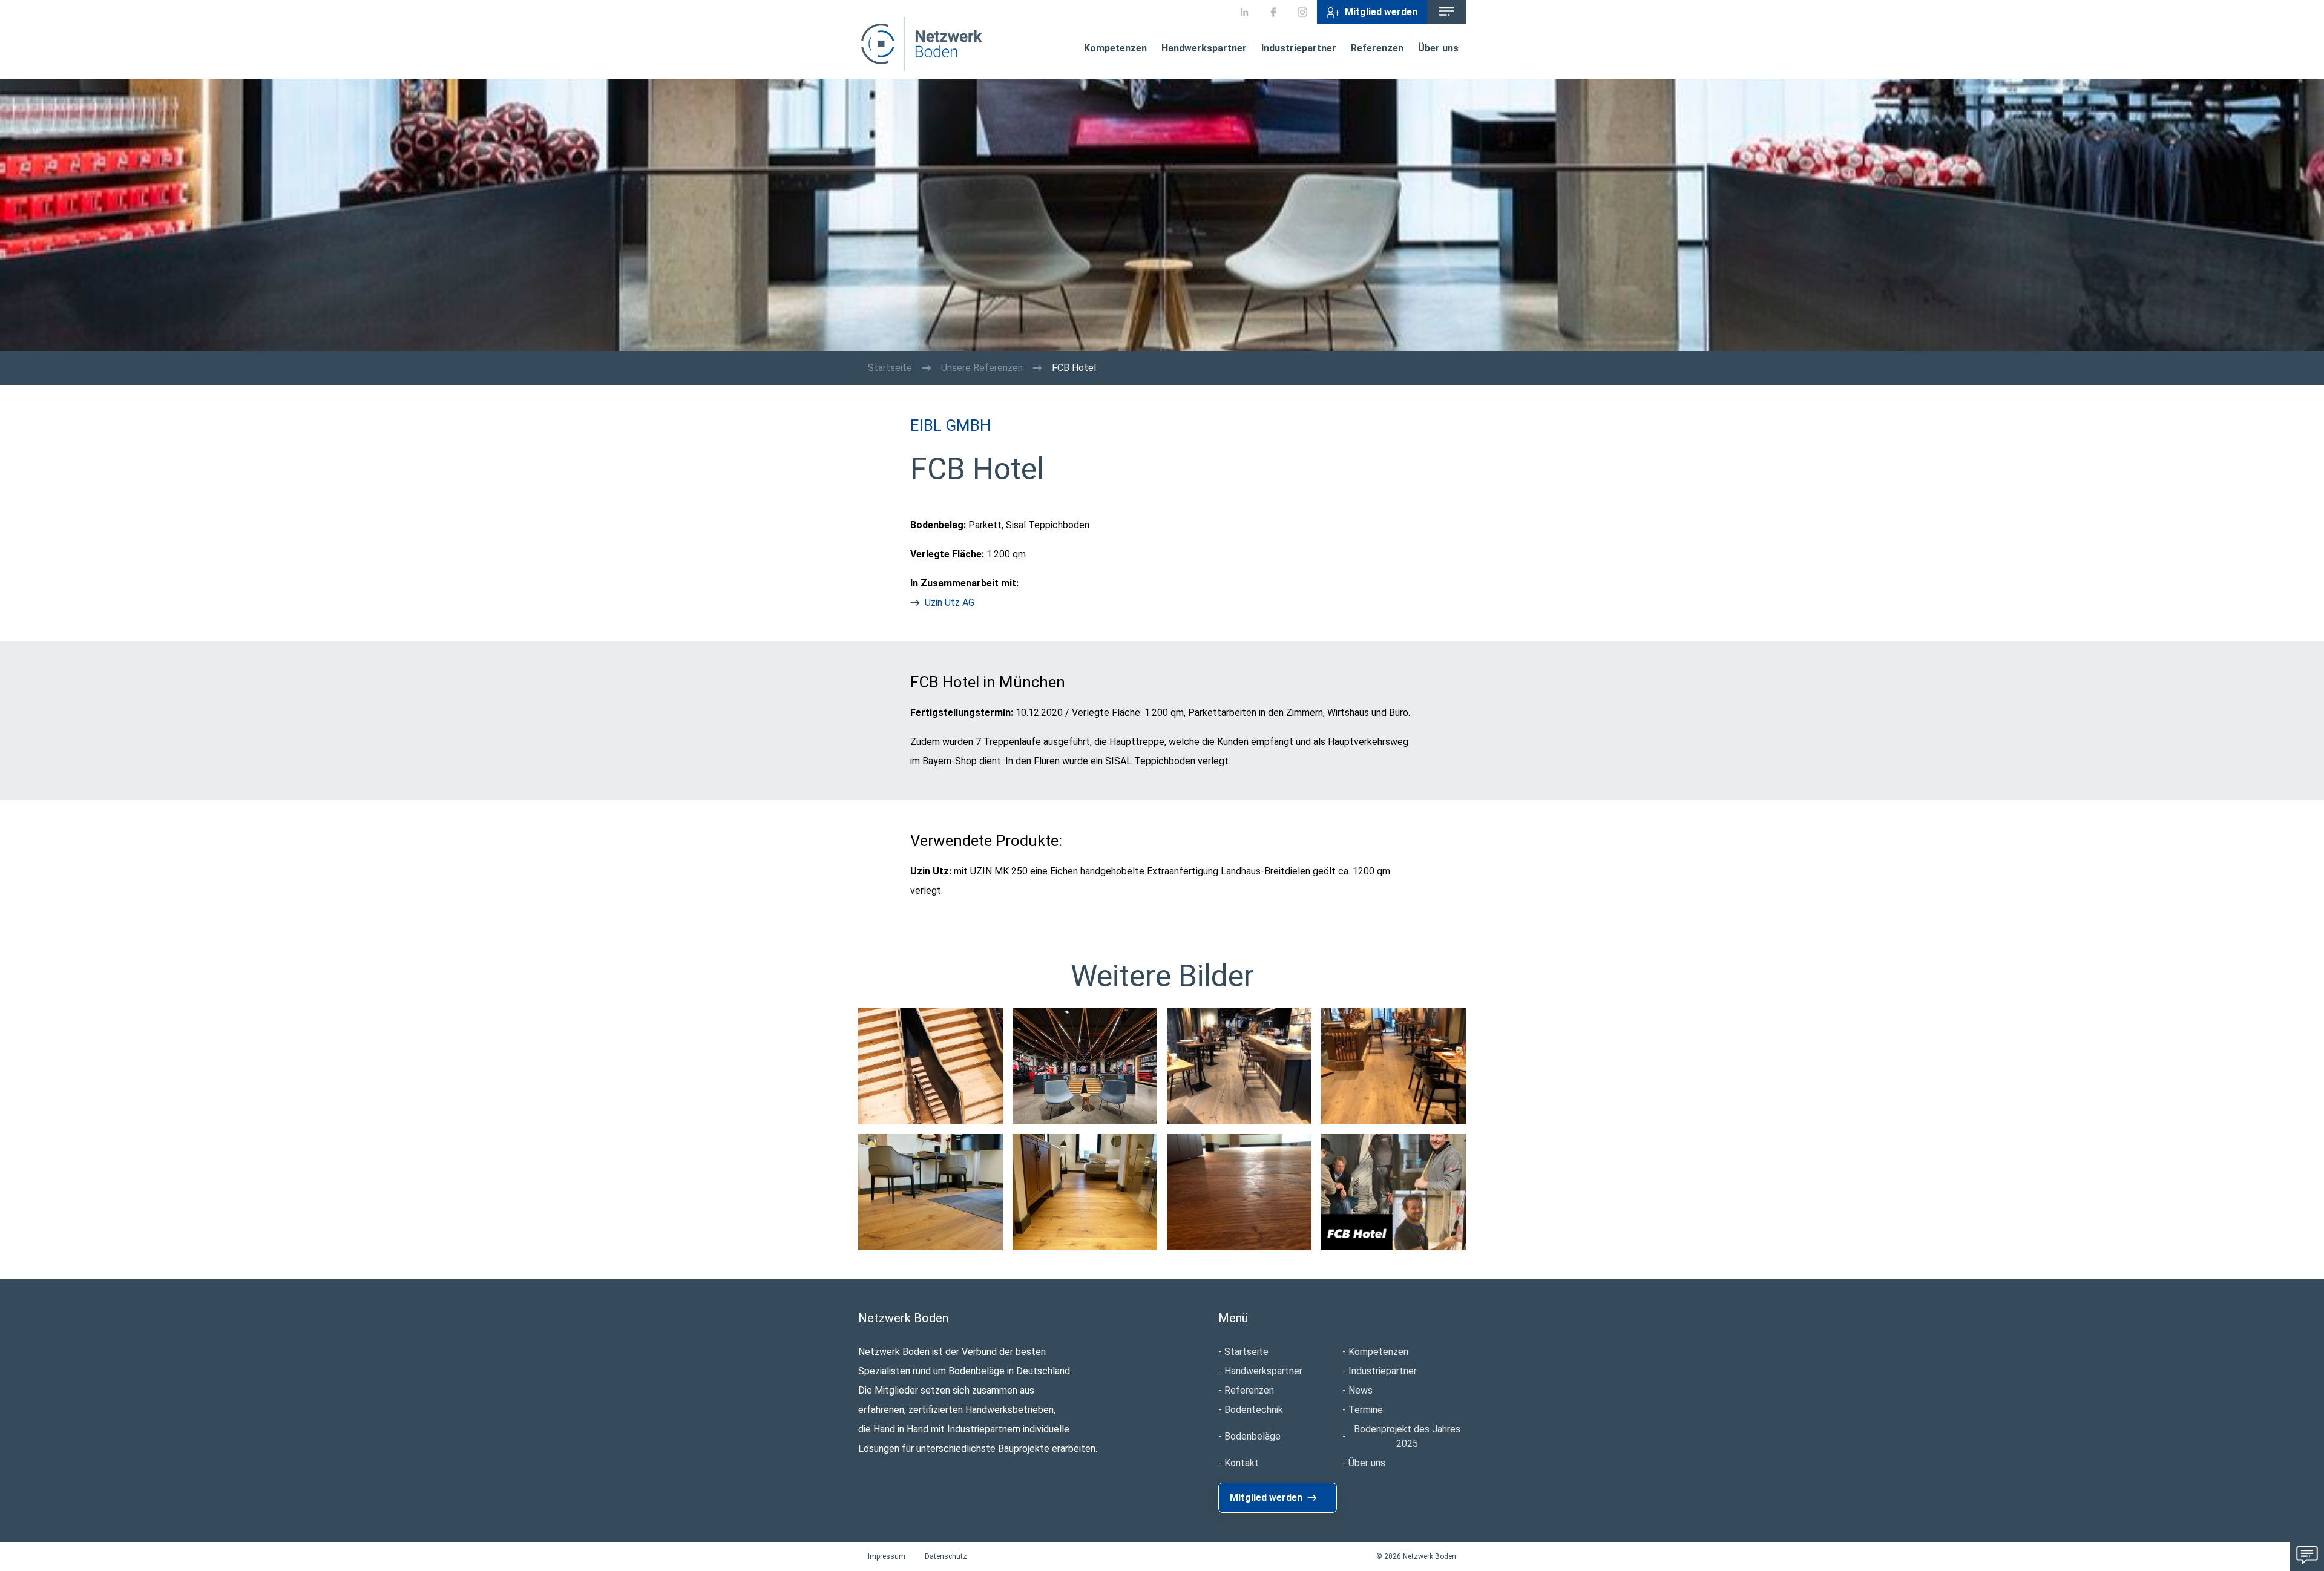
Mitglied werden (1381, 12)
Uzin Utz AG (950, 602)
